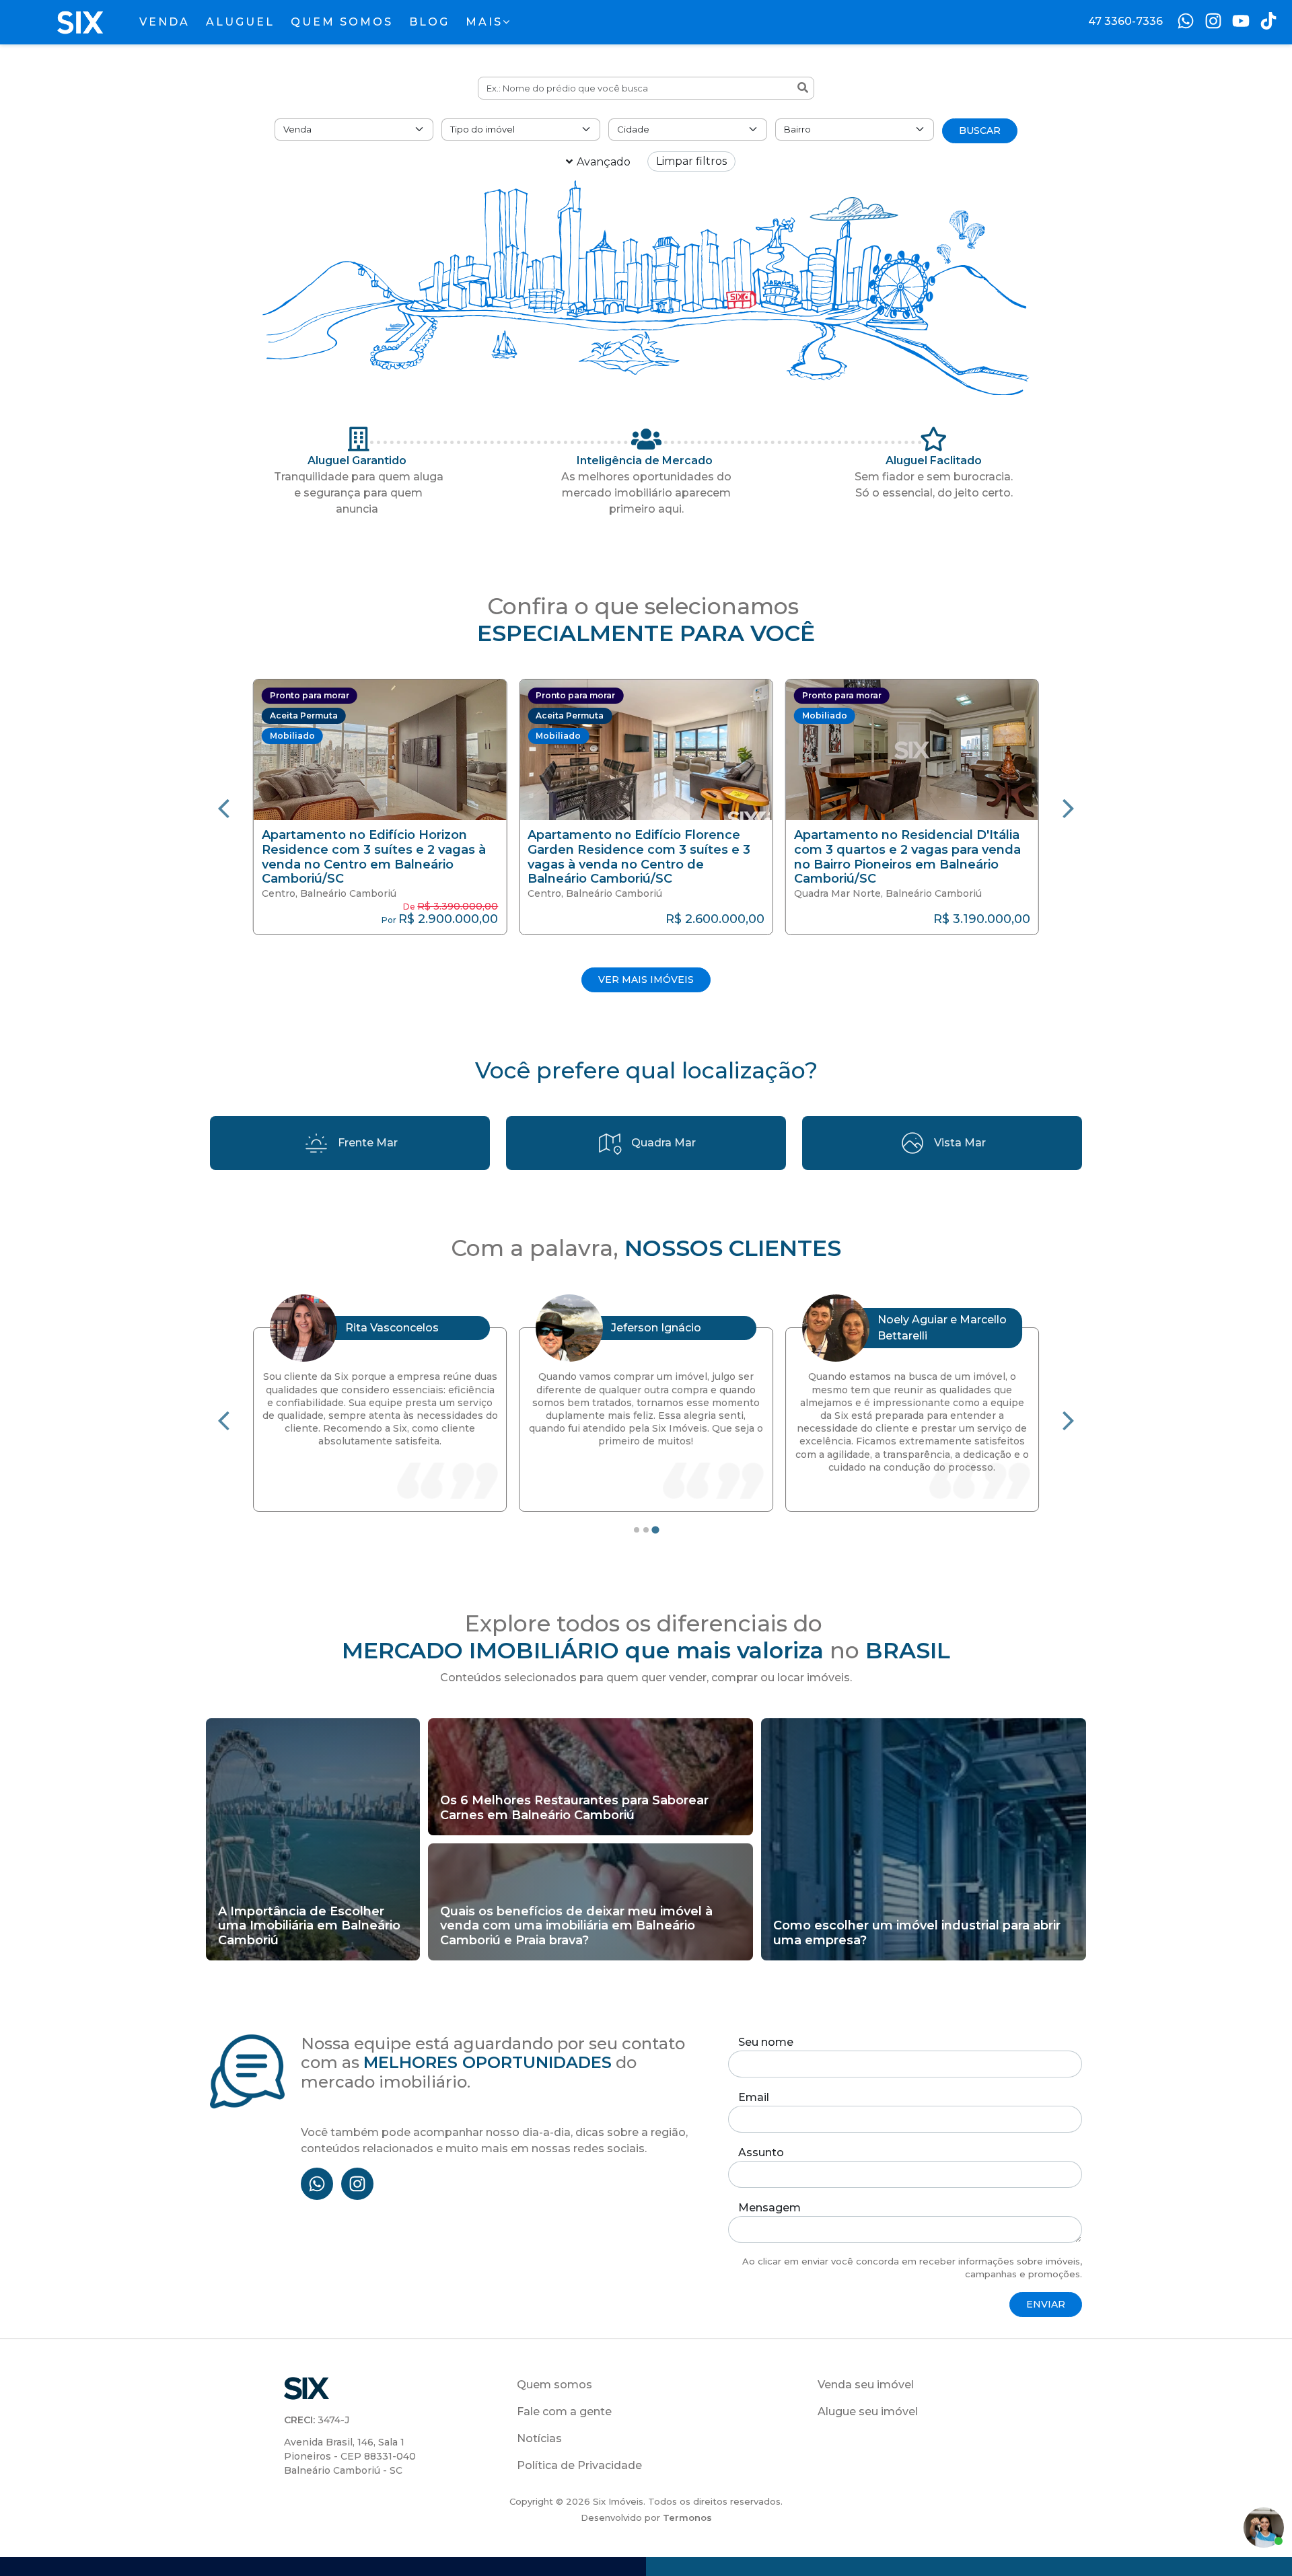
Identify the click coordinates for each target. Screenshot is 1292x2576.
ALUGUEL (240, 22)
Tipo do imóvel (482, 129)
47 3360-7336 (1125, 21)
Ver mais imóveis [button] (646, 980)
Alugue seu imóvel (868, 2412)
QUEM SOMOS (342, 22)
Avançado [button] (604, 162)
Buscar (980, 131)
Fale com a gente (564, 2412)
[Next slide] (1069, 807)
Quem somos (554, 2385)
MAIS (484, 22)
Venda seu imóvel (866, 2385)
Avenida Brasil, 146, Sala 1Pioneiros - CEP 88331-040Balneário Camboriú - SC (350, 2456)
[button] (380, 807)
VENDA (165, 22)
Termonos (687, 2517)
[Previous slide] (223, 807)
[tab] (637, 1530)
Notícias (539, 2438)
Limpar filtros (691, 161)
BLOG (429, 22)
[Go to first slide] (1069, 1420)
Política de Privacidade (579, 2465)
